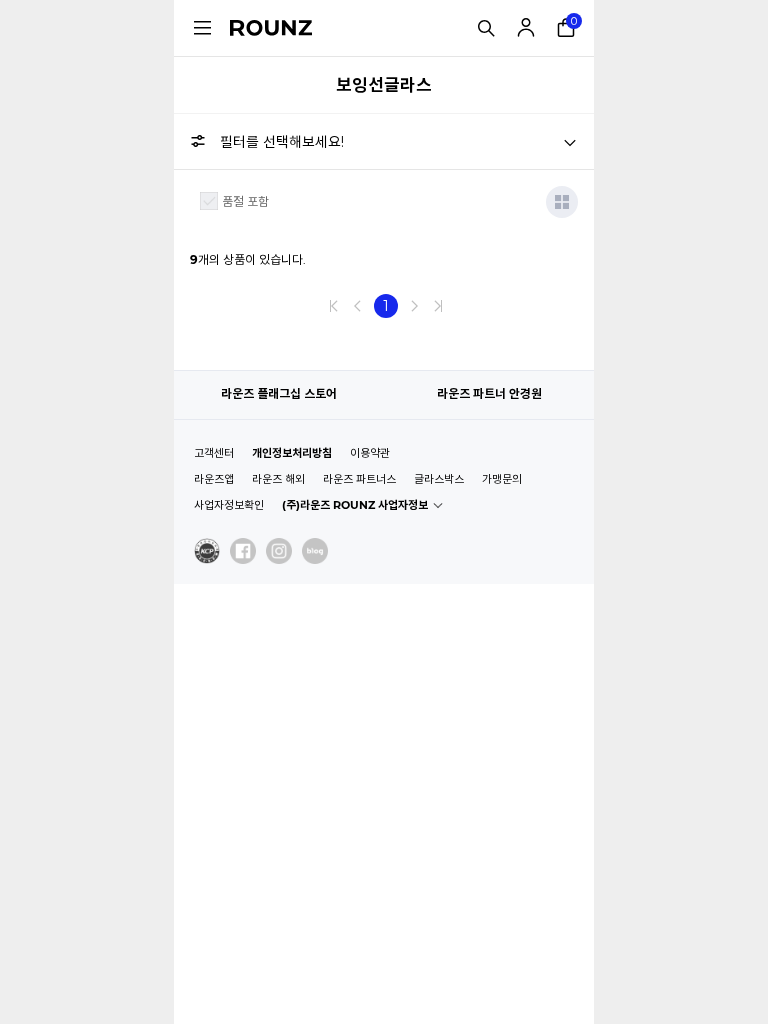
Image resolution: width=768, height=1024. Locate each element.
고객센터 (214, 453)
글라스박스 (439, 479)
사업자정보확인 (229, 505)
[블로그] (315, 551)
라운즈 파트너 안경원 (489, 393)
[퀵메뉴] (202, 28)
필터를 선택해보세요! (282, 142)
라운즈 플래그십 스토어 (279, 393)
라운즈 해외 (278, 479)
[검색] (486, 28)
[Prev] (358, 306)
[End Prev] (334, 306)
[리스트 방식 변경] (562, 202)
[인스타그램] (279, 551)
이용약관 (370, 453)
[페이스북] (243, 551)
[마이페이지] (526, 28)
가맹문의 (502, 479)
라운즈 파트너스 (359, 479)
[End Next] (438, 306)
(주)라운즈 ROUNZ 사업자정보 (355, 505)
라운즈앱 (214, 479)
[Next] (414, 306)
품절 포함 (245, 201)
